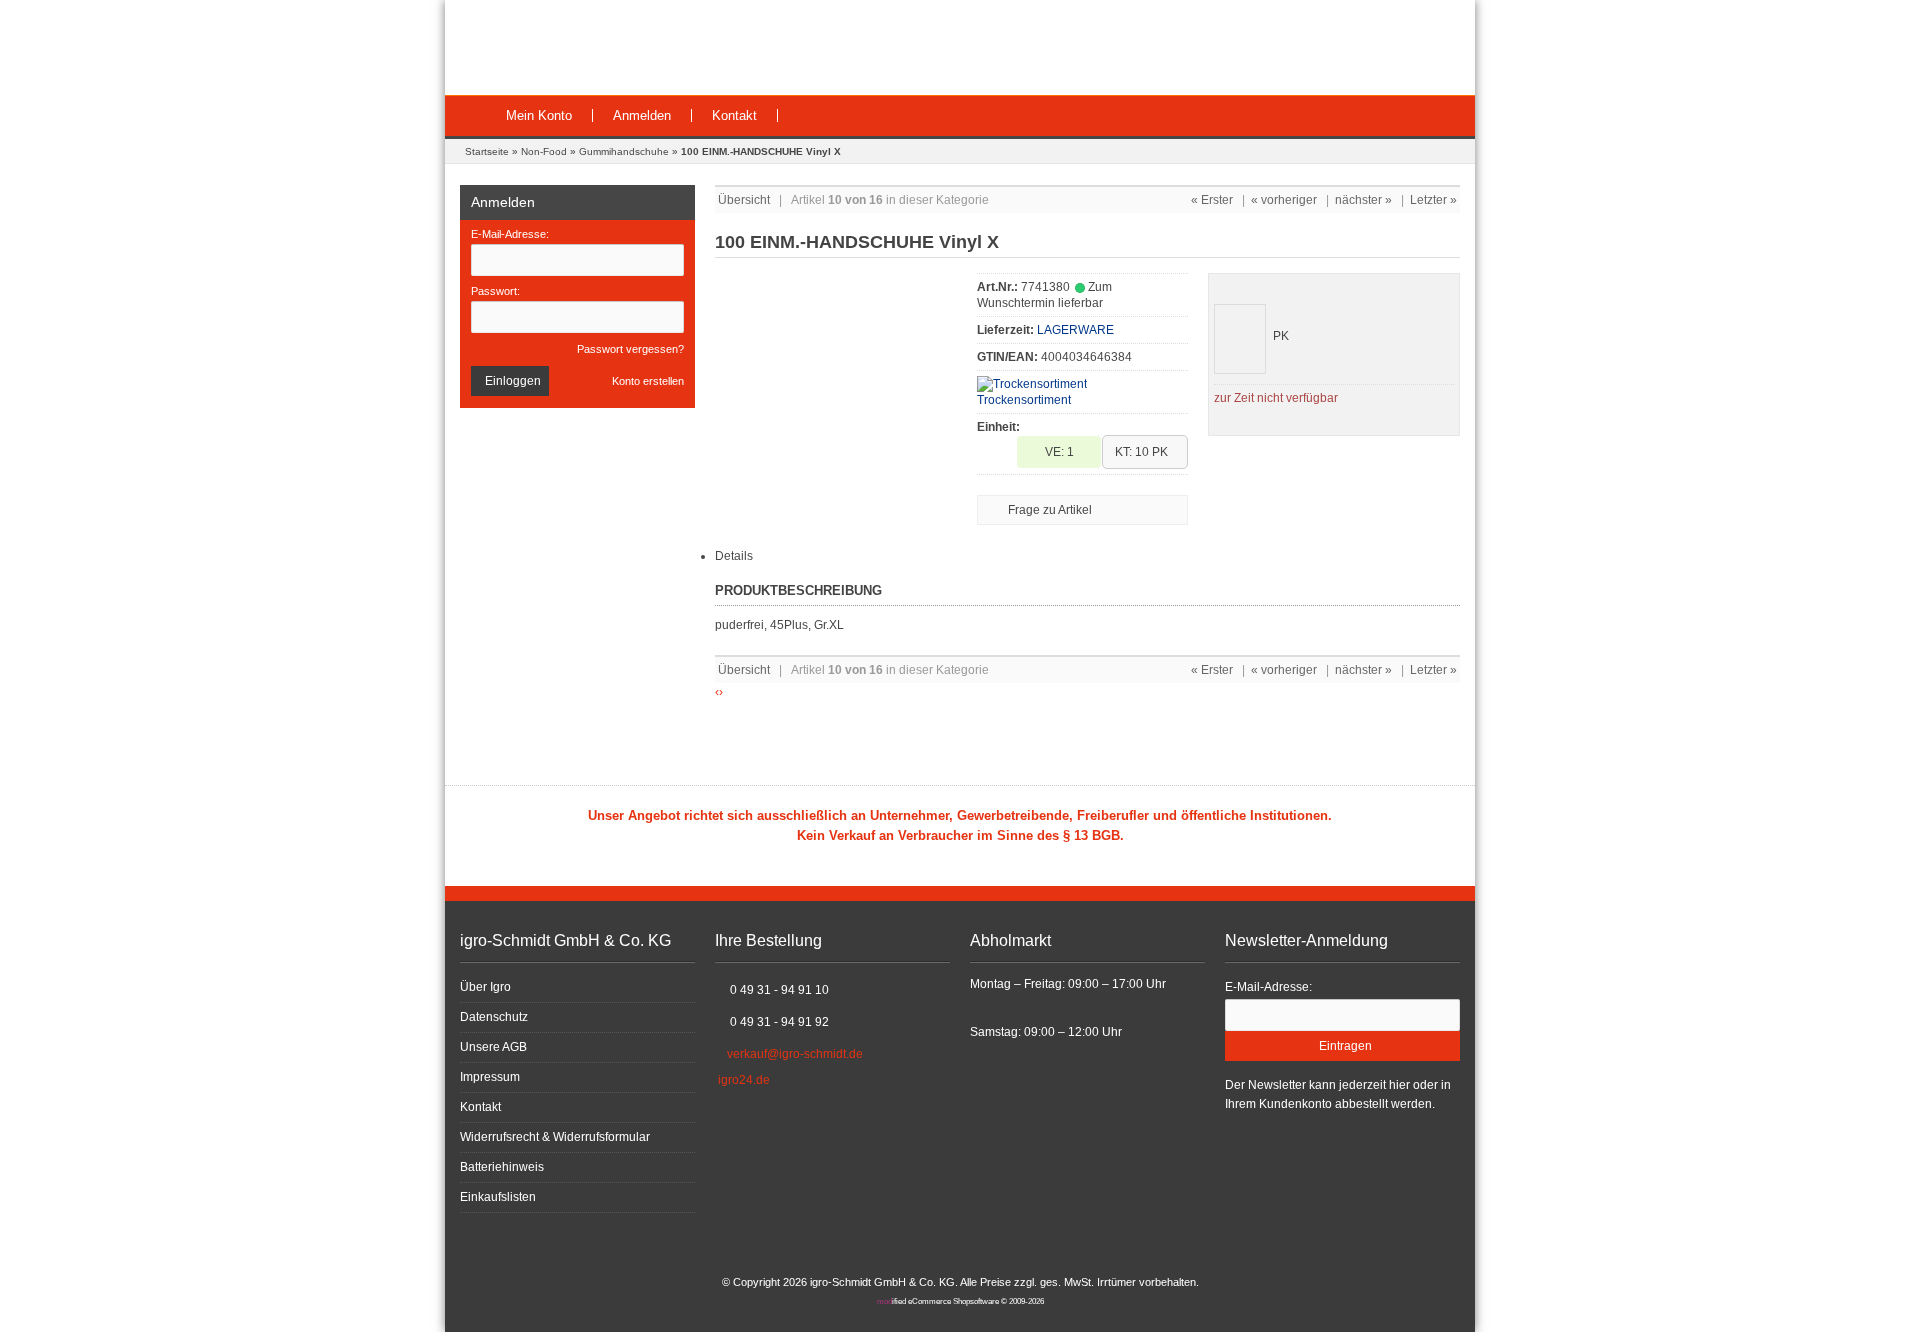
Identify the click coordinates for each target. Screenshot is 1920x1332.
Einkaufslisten (498, 1197)
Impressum (490, 1077)
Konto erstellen (648, 381)
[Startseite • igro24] (597, 47)
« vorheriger (1284, 200)
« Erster (1212, 200)
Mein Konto (539, 115)
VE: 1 (1059, 452)
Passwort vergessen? (630, 349)
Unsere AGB (493, 1047)
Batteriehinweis (502, 1167)
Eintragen (1342, 1046)
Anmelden (642, 115)
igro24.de (744, 1080)
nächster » (1363, 200)
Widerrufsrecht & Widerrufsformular (555, 1137)
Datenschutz (494, 1017)
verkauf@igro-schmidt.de (795, 1054)
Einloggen (510, 381)
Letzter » (1433, 200)
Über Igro (485, 987)
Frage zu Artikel (1050, 510)
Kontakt (734, 115)
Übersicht (744, 200)
